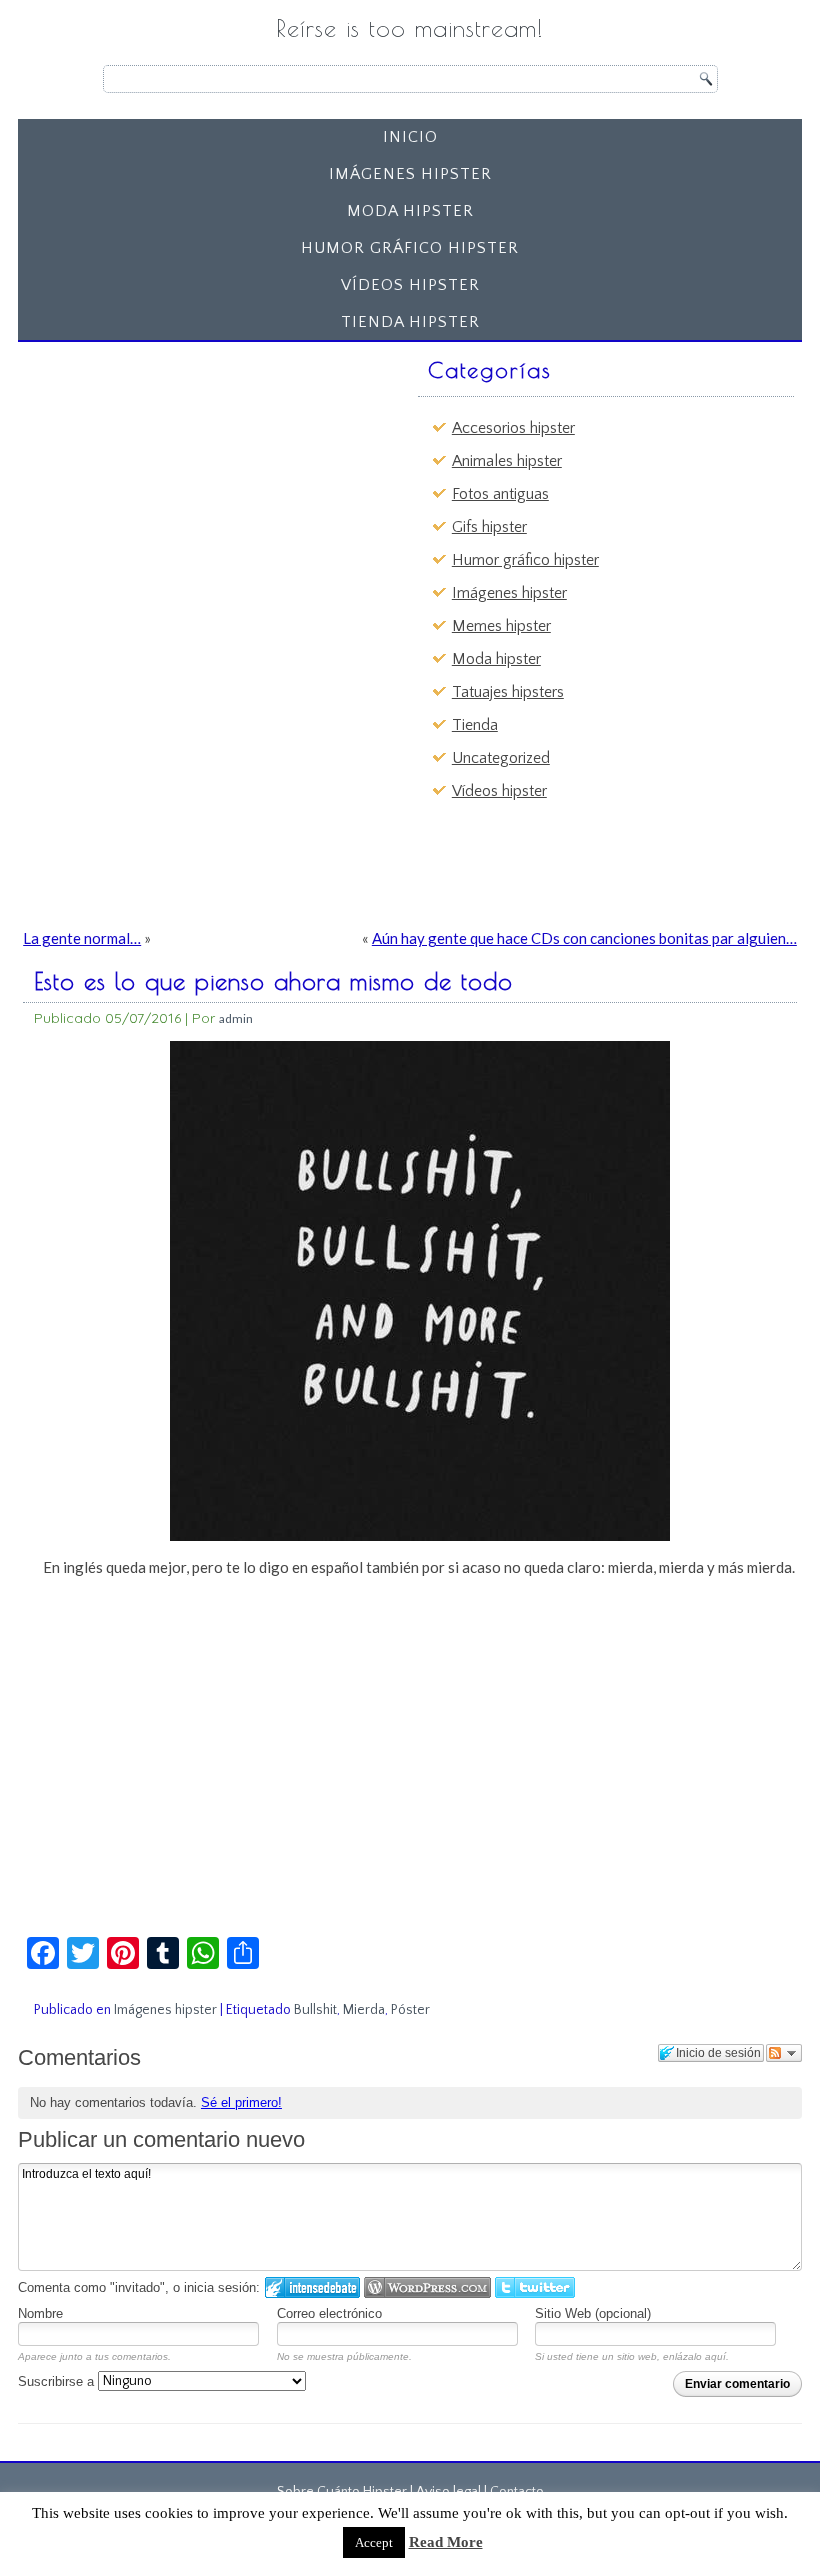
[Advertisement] (181, 475)
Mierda (364, 2010)
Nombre (40, 2313)
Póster (410, 2010)
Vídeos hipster (410, 285)
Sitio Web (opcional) (593, 2313)
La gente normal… (82, 938)
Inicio (410, 137)
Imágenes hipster (410, 174)
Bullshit (315, 2010)
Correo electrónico (329, 2313)
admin (236, 1018)
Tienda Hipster (410, 322)
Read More (446, 2542)
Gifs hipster (489, 527)
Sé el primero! (241, 2102)
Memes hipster (501, 626)
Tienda (475, 725)
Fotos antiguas (500, 494)
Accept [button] (374, 2542)
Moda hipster (410, 211)
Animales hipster (507, 461)
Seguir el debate (784, 2053)
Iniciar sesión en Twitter (535, 2287)
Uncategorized (501, 758)
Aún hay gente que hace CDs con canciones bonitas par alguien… (584, 938)
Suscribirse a (58, 2381)
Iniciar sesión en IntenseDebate (312, 2287)
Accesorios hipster (513, 428)
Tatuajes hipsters (508, 692)
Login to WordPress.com (427, 2287)
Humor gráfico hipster (410, 248)
